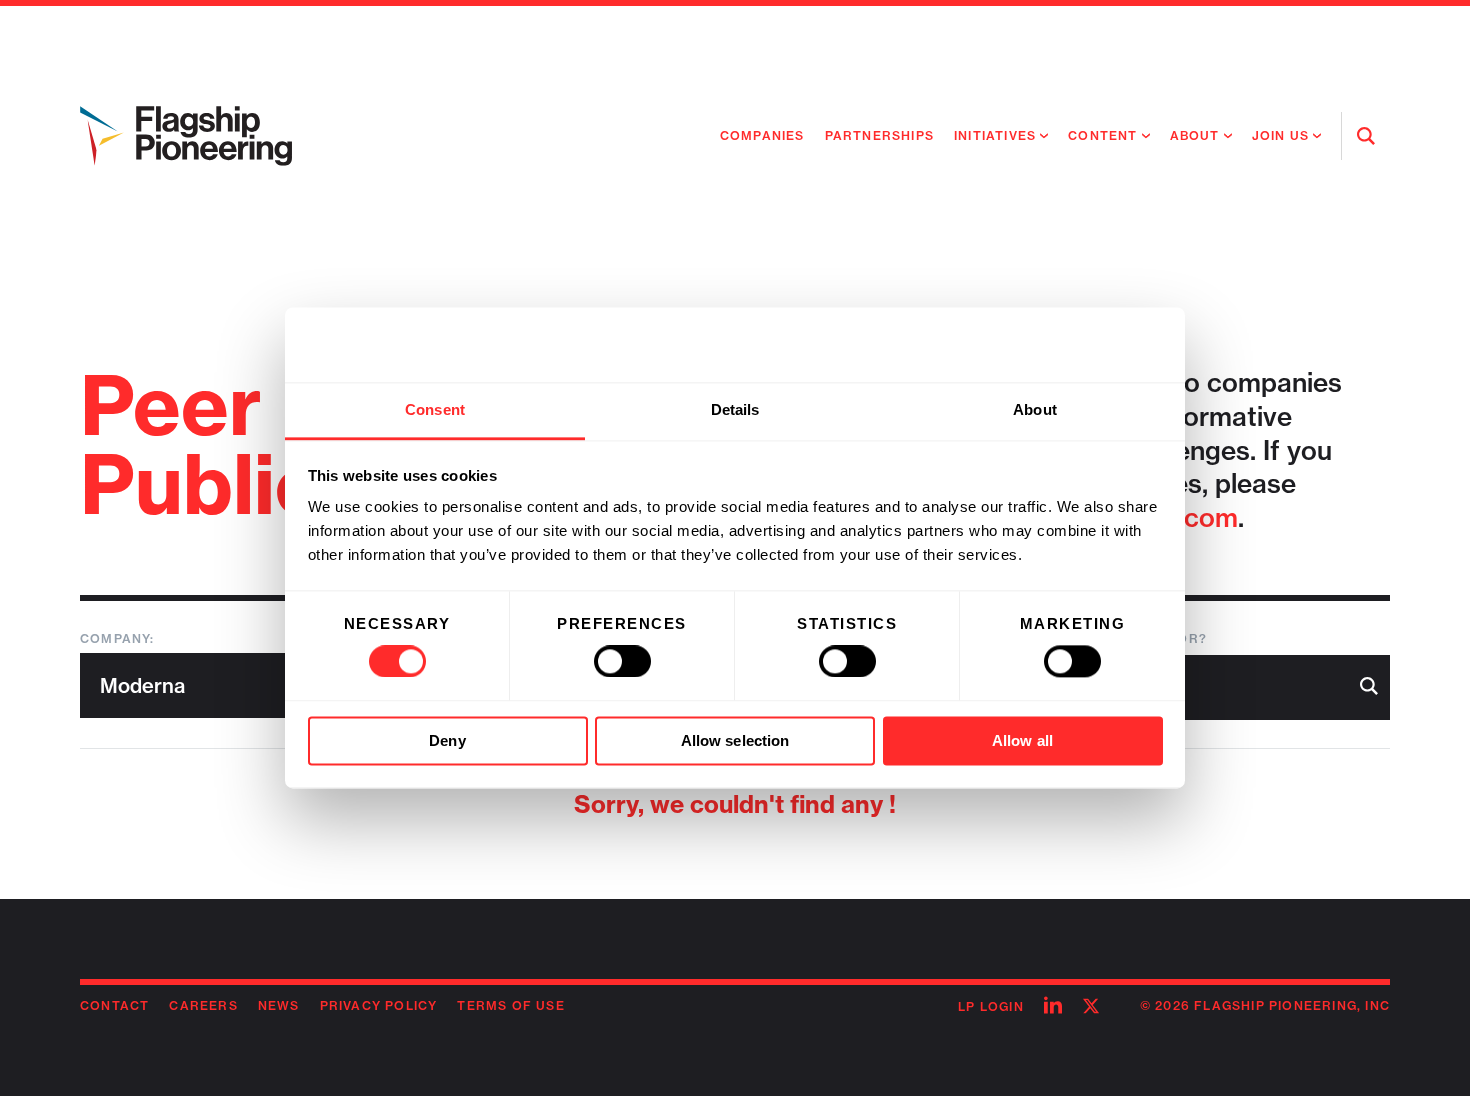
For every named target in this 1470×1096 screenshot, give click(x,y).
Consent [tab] (435, 409)
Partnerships (879, 135)
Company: (117, 638)
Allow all (1022, 740)
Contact (114, 1005)
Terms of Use (510, 1005)
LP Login (991, 1006)
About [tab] (1035, 409)
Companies (762, 135)
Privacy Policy (379, 1005)
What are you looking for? (1096, 638)
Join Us (1280, 135)
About (1195, 135)
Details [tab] (735, 409)
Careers (203, 1005)
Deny (447, 740)
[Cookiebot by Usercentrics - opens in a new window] (1075, 345)
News (279, 1005)
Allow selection (735, 740)
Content (1102, 135)
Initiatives (995, 135)
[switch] (622, 662)
